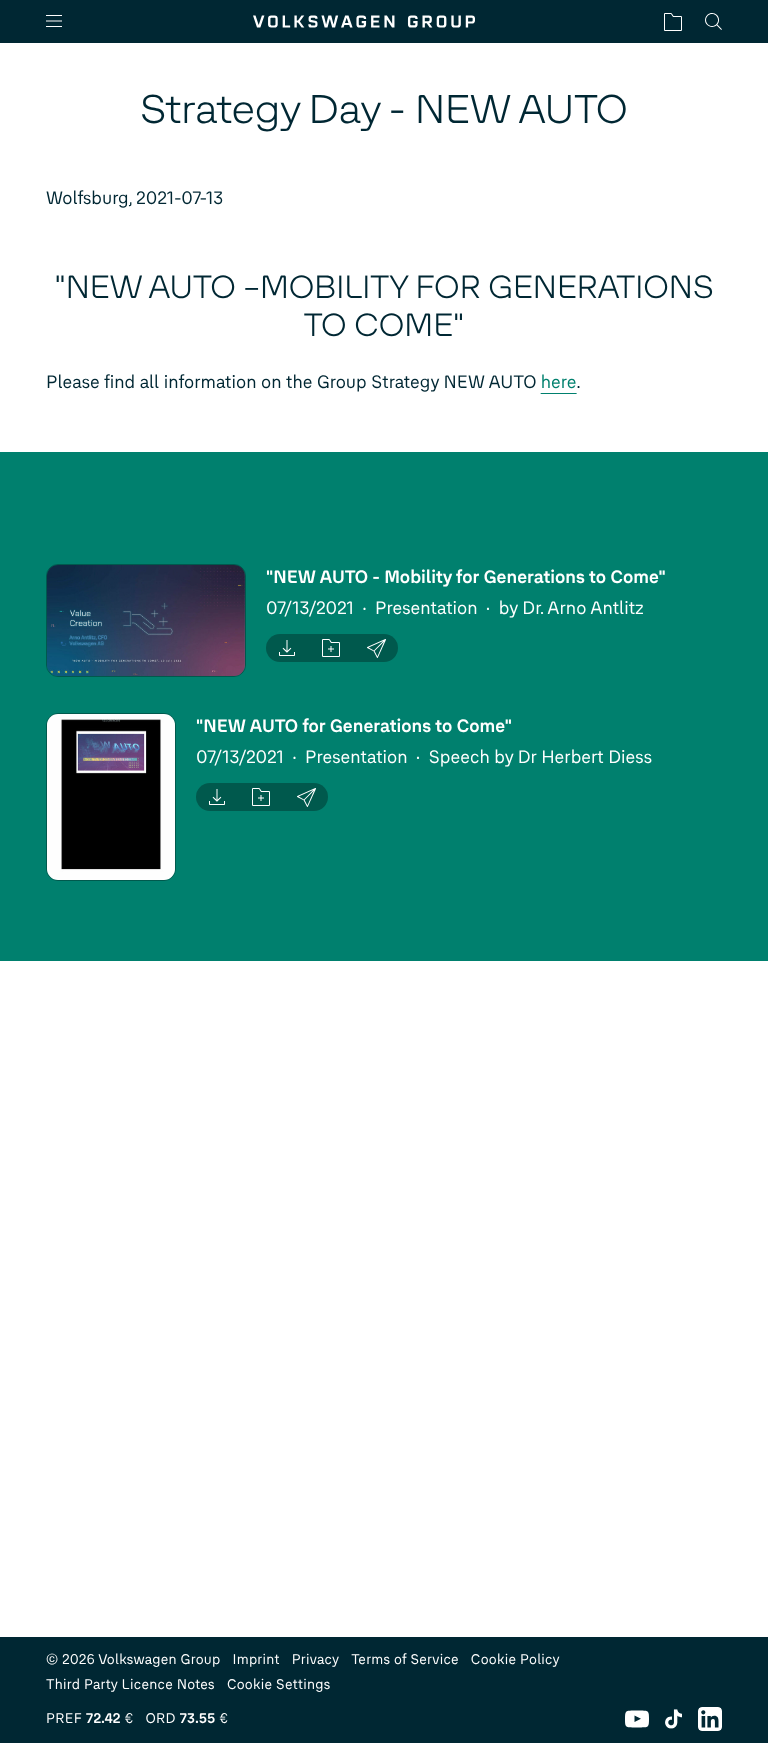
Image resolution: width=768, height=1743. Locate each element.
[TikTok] (673, 1719)
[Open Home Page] (364, 21)
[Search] (713, 21)
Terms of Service (405, 1659)
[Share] (376, 648)
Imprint (256, 1659)
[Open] (146, 620)
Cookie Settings (279, 1684)
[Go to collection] (673, 21)
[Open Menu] (62, 21)
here (559, 382)
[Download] (286, 648)
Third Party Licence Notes (130, 1684)
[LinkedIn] (710, 1719)
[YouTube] (637, 1719)
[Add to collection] (331, 648)
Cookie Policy (515, 1659)
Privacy (316, 1659)
